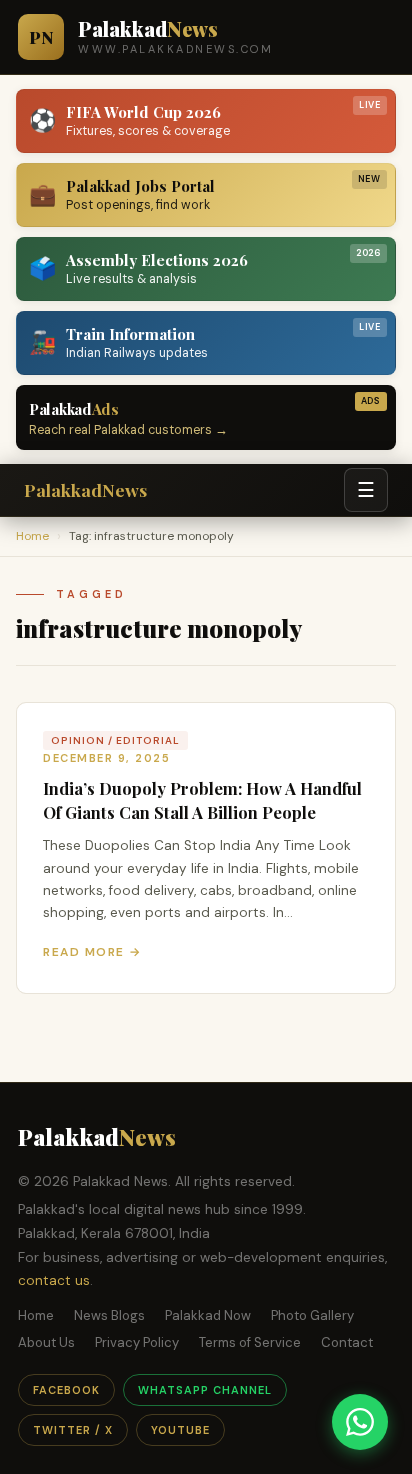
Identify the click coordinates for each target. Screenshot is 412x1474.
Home (32, 536)
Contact (347, 1342)
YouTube (180, 1430)
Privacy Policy (137, 1342)
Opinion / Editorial (115, 740)
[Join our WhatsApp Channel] (360, 1422)
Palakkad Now (208, 1315)
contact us (54, 1280)
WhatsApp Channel (205, 1390)
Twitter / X (73, 1430)
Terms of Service (250, 1342)
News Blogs (109, 1315)
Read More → (92, 952)
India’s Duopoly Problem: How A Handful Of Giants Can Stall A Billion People (202, 800)
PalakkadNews (85, 489)
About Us (46, 1342)
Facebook (66, 1390)
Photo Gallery (312, 1315)
